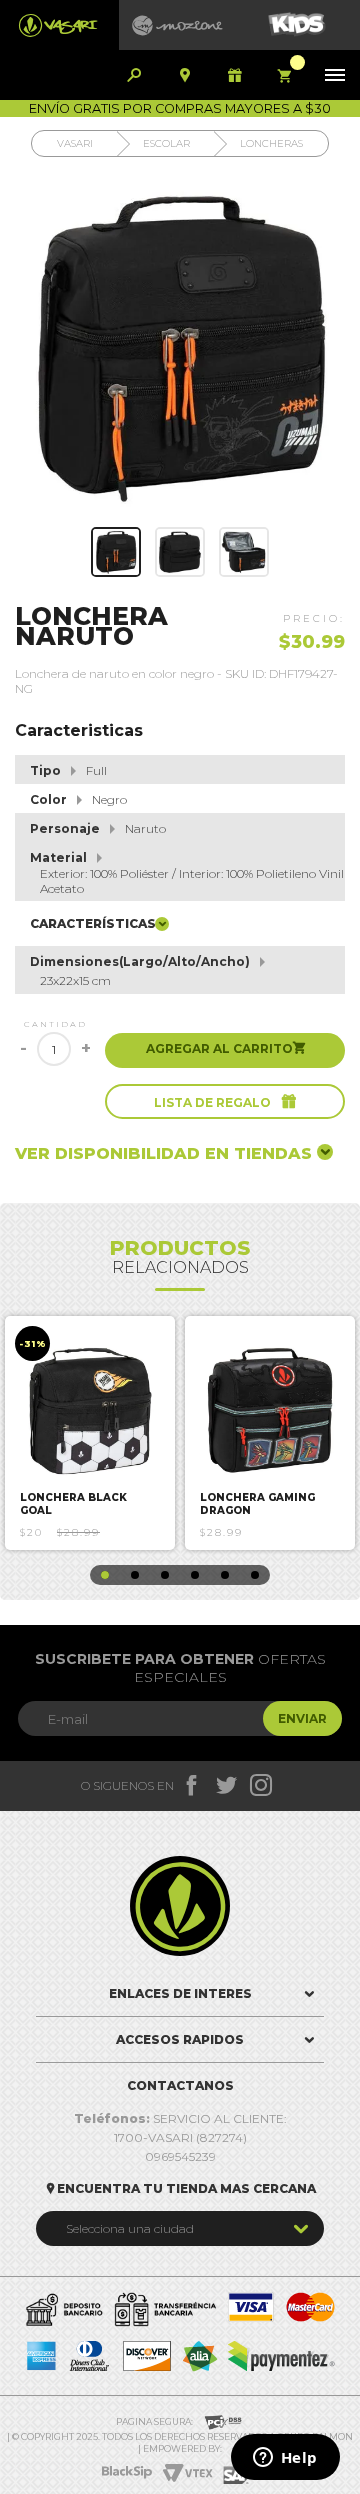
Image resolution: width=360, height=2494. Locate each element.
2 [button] (135, 1575)
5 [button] (225, 1575)
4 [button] (195, 1575)
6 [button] (255, 1575)
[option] (90, 1433)
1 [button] (105, 1575)
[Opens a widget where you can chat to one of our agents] (285, 2459)
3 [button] (165, 1575)
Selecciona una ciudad (130, 2228)
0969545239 (180, 2156)
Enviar (302, 1718)
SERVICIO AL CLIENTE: (180, 2118)
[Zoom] (116, 552)
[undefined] (180, 347)
